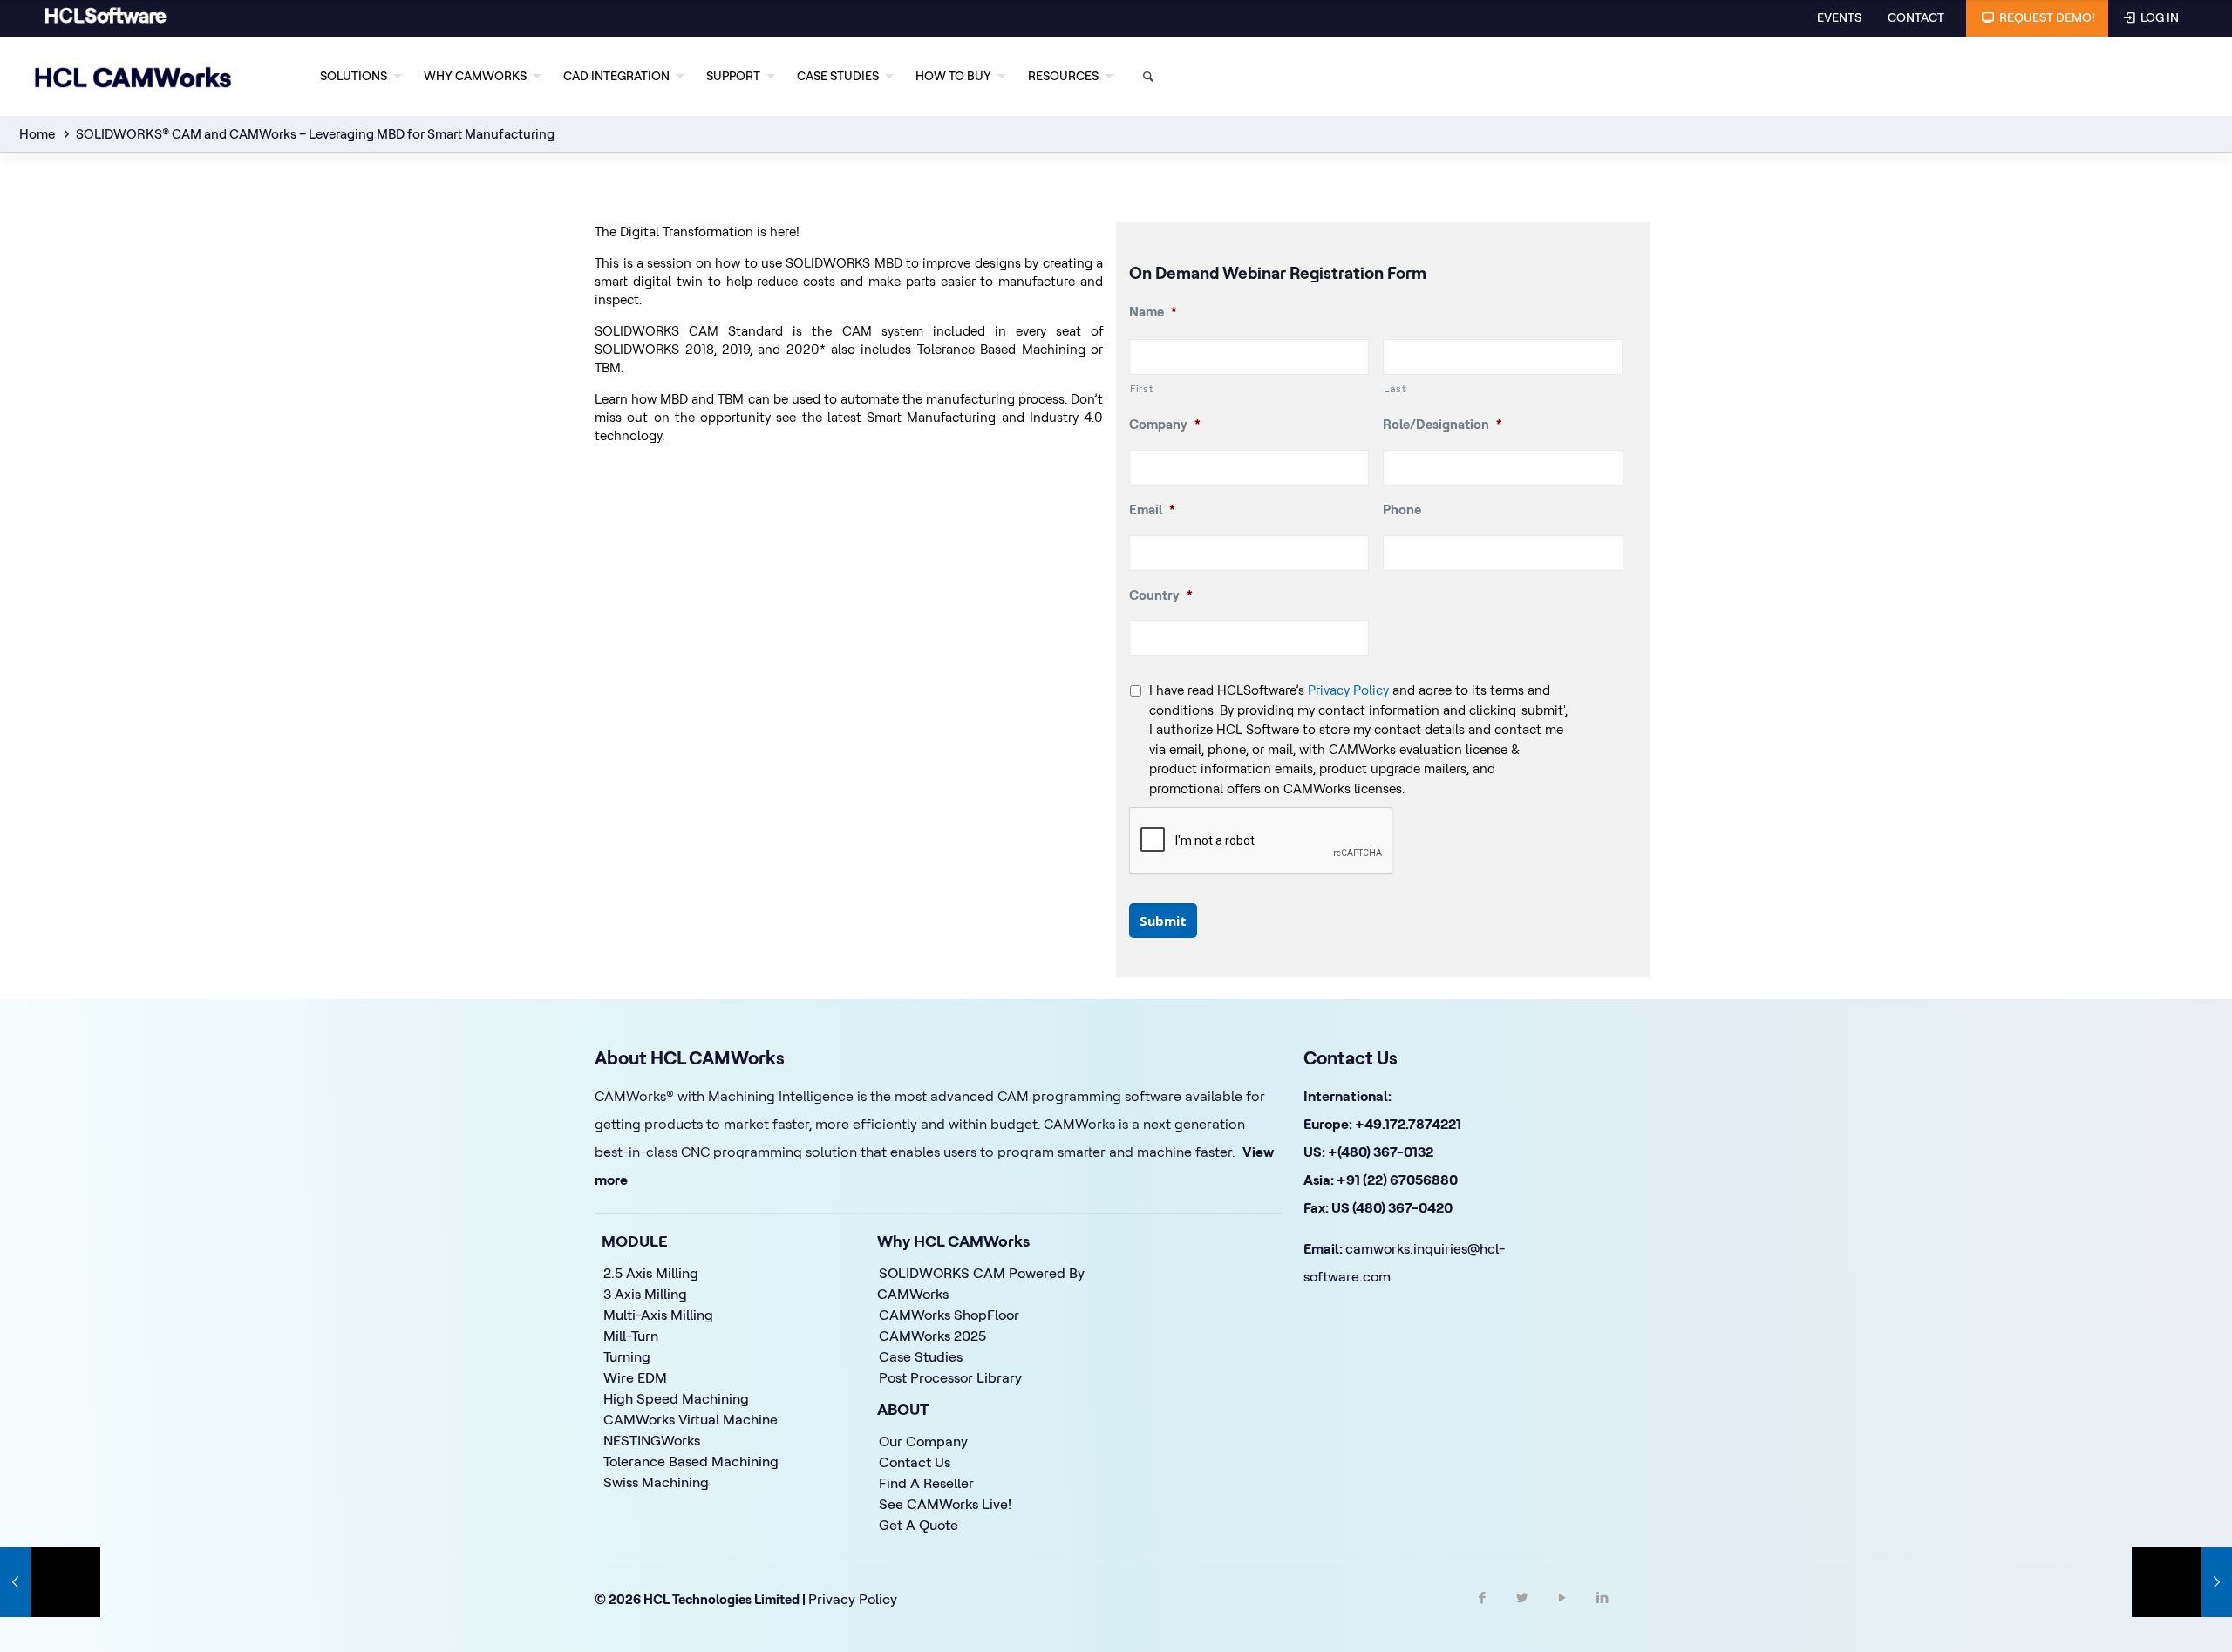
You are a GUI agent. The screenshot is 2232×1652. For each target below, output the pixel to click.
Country (1161, 595)
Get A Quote (919, 1525)
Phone (1402, 510)
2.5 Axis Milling (651, 1273)
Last (1395, 388)
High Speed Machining (676, 1398)
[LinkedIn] (1603, 1613)
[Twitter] (1522, 1613)
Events (1839, 17)
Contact (1916, 17)
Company (1165, 424)
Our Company (923, 1441)
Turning (627, 1356)
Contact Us (915, 1462)
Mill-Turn (631, 1336)
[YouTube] (1562, 1613)
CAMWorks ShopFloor (949, 1315)
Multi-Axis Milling (658, 1315)
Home (37, 134)
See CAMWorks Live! (945, 1504)
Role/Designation (1443, 424)
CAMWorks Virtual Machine (691, 1419)
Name (1153, 312)
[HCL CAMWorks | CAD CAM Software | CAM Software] (133, 76)
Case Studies (921, 1356)
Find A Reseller (926, 1483)
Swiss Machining (656, 1482)
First (1142, 388)
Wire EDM (635, 1377)
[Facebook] (1482, 1613)
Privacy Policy (1348, 690)
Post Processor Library (950, 1377)
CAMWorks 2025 (932, 1336)
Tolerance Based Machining (691, 1461)
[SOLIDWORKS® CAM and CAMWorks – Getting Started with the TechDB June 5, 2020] (50, 1582)
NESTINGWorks (652, 1440)
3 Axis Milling (645, 1294)
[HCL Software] (106, 20)
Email (1152, 510)
